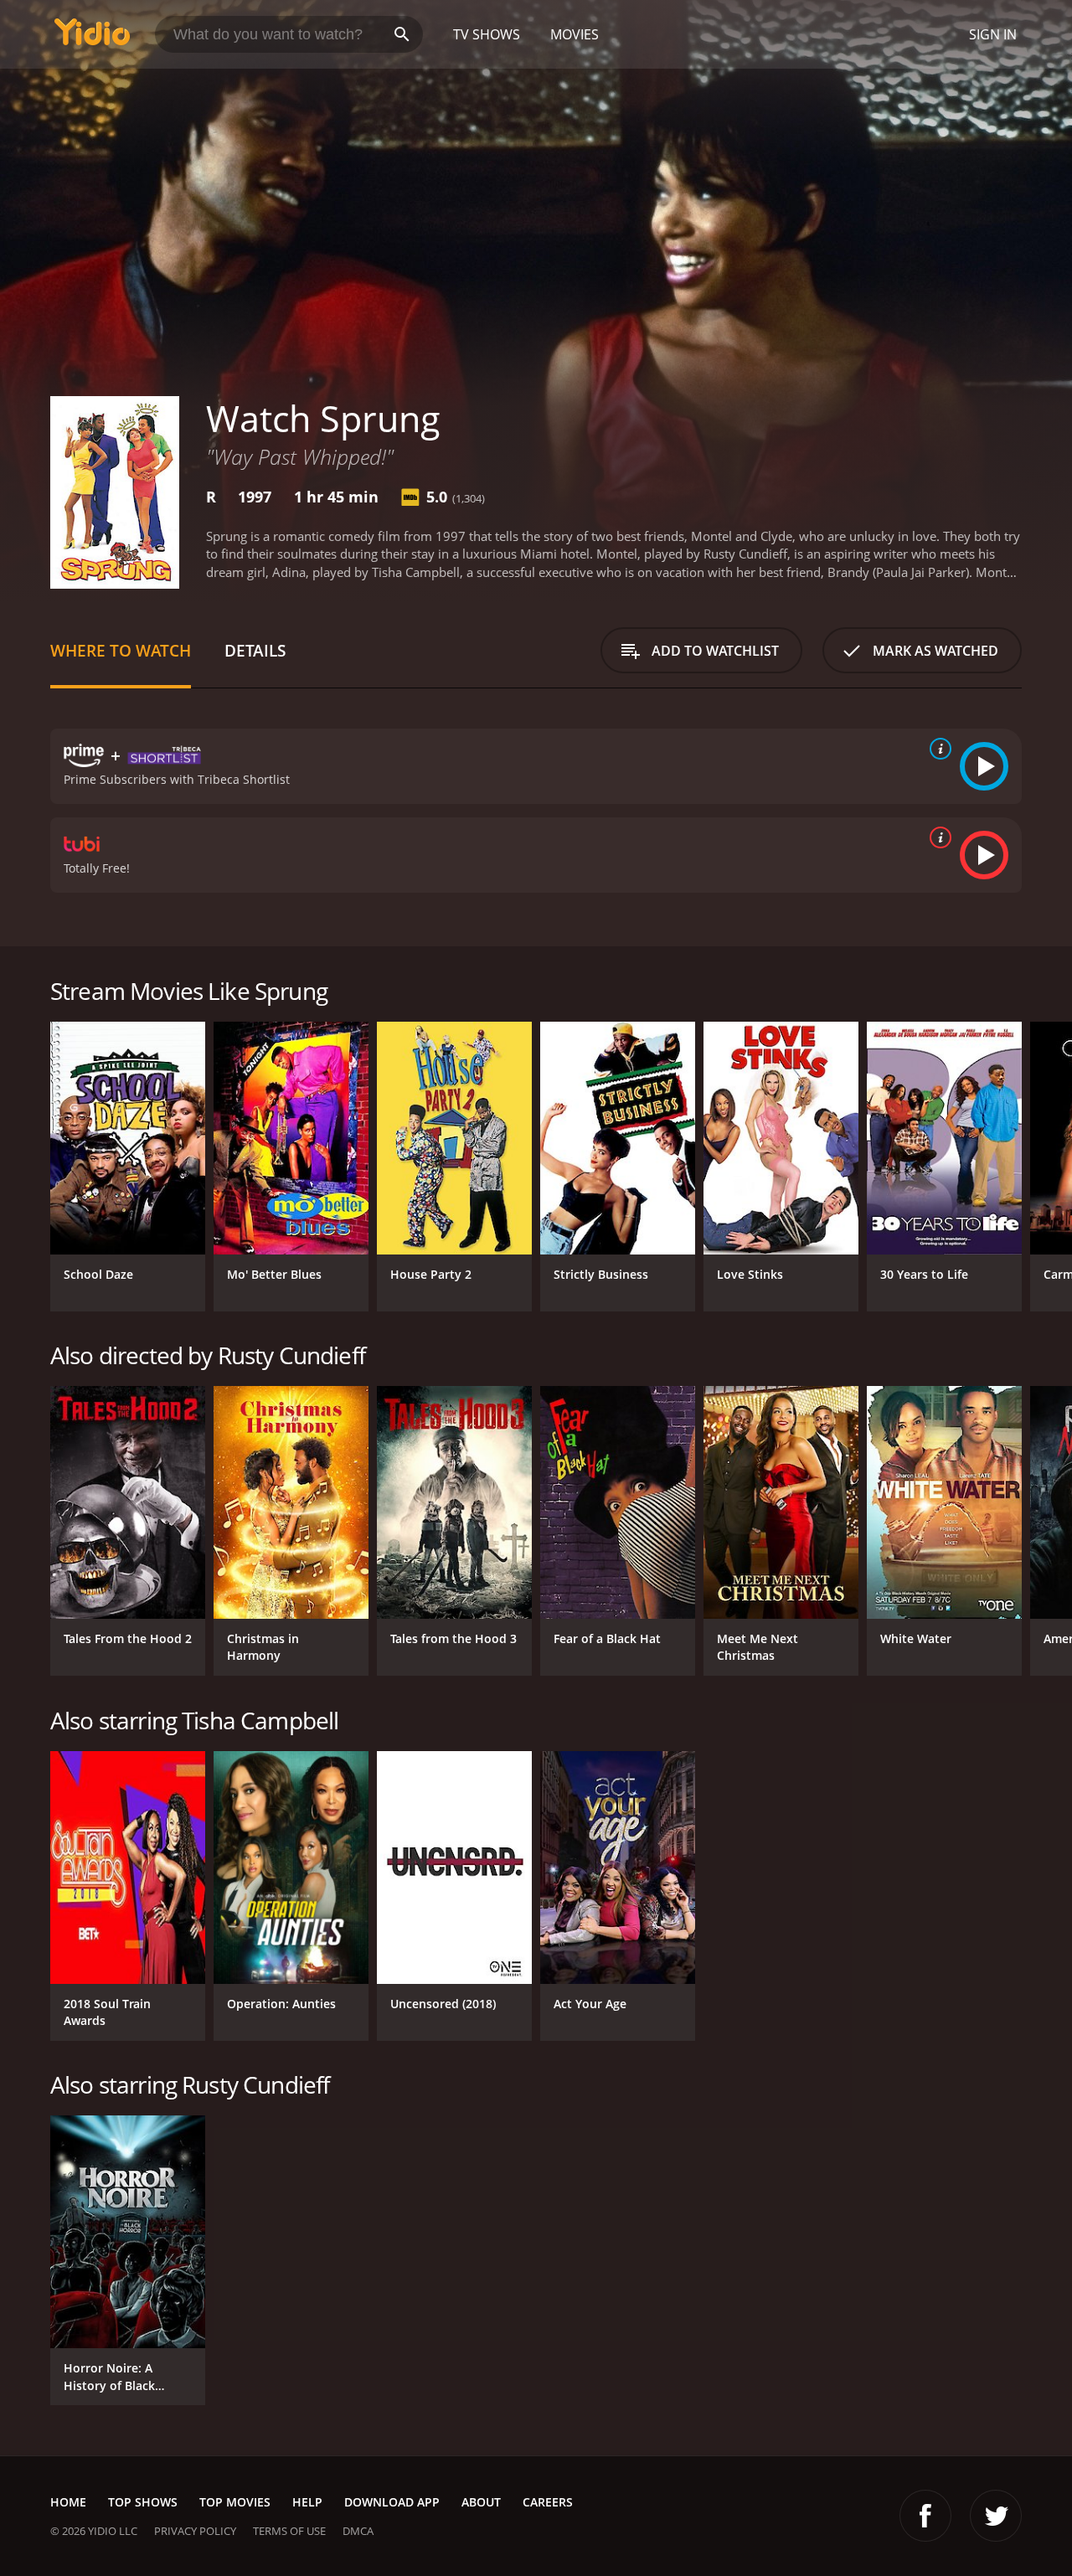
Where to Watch (121, 650)
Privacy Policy (195, 2531)
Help (307, 2502)
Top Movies (235, 2502)
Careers (548, 2502)
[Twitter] (996, 2516)
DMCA (358, 2531)
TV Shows (487, 34)
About (481, 2502)
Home (68, 2502)
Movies (575, 34)
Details (255, 650)
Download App (392, 2502)
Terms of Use (289, 2531)
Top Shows (143, 2502)
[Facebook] (925, 2516)
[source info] (937, 749)
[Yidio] (92, 37)
